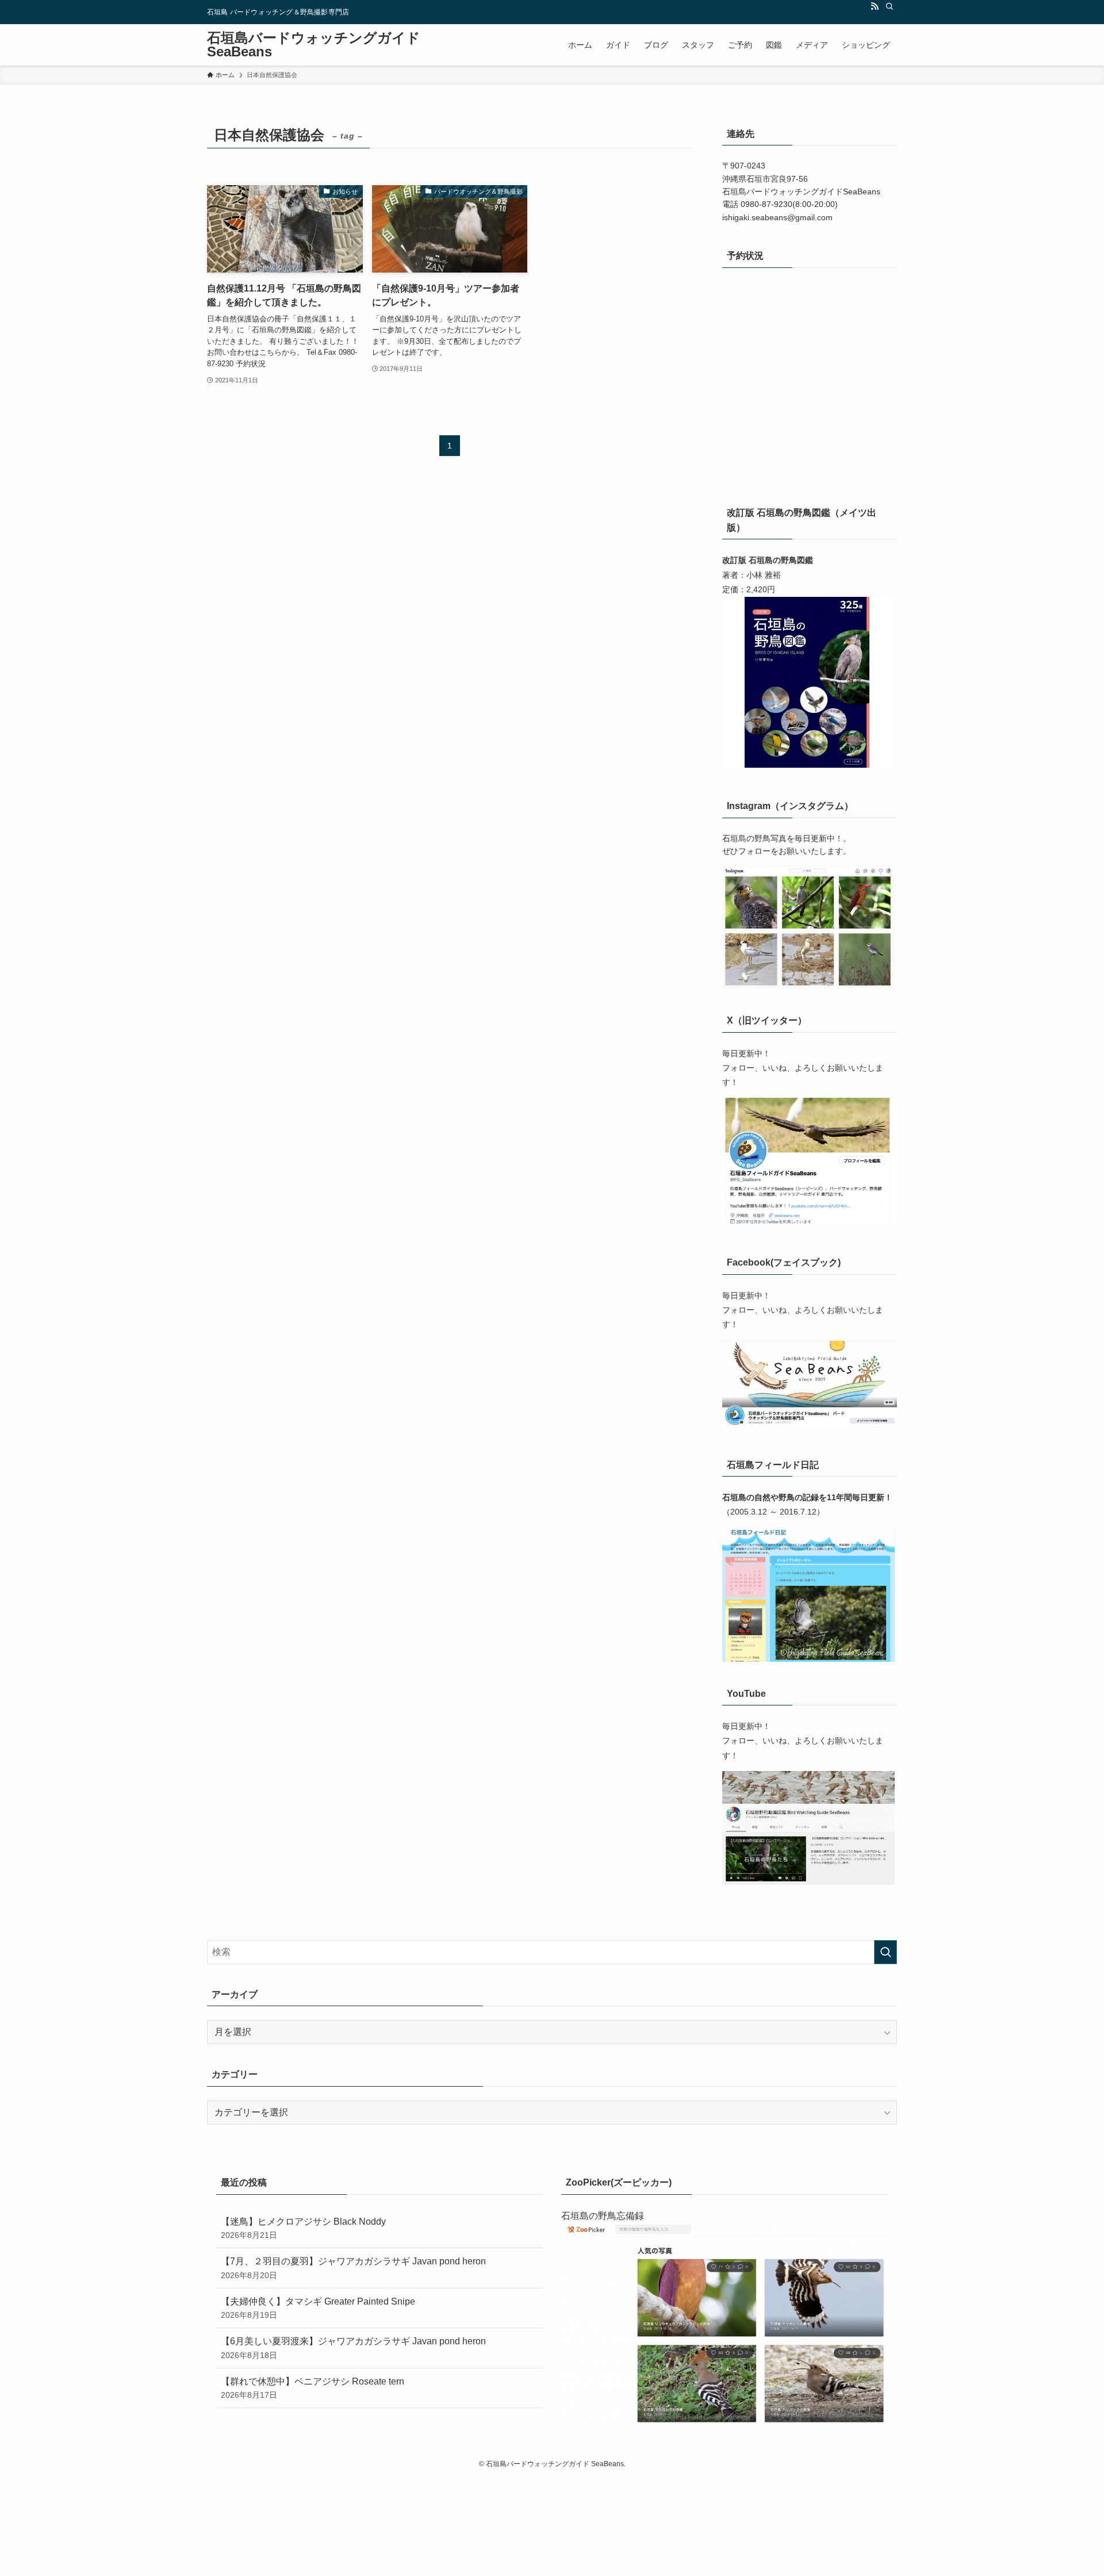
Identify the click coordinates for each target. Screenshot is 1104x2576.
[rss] (875, 6)
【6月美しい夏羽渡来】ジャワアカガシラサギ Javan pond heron (353, 2348)
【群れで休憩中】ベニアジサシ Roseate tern (313, 2388)
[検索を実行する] (885, 1952)
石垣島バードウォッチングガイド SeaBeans (314, 45)
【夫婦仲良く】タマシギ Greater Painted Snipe (318, 2308)
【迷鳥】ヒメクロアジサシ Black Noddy (303, 2228)
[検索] (890, 6)
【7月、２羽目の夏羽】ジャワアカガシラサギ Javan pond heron (353, 2268)
